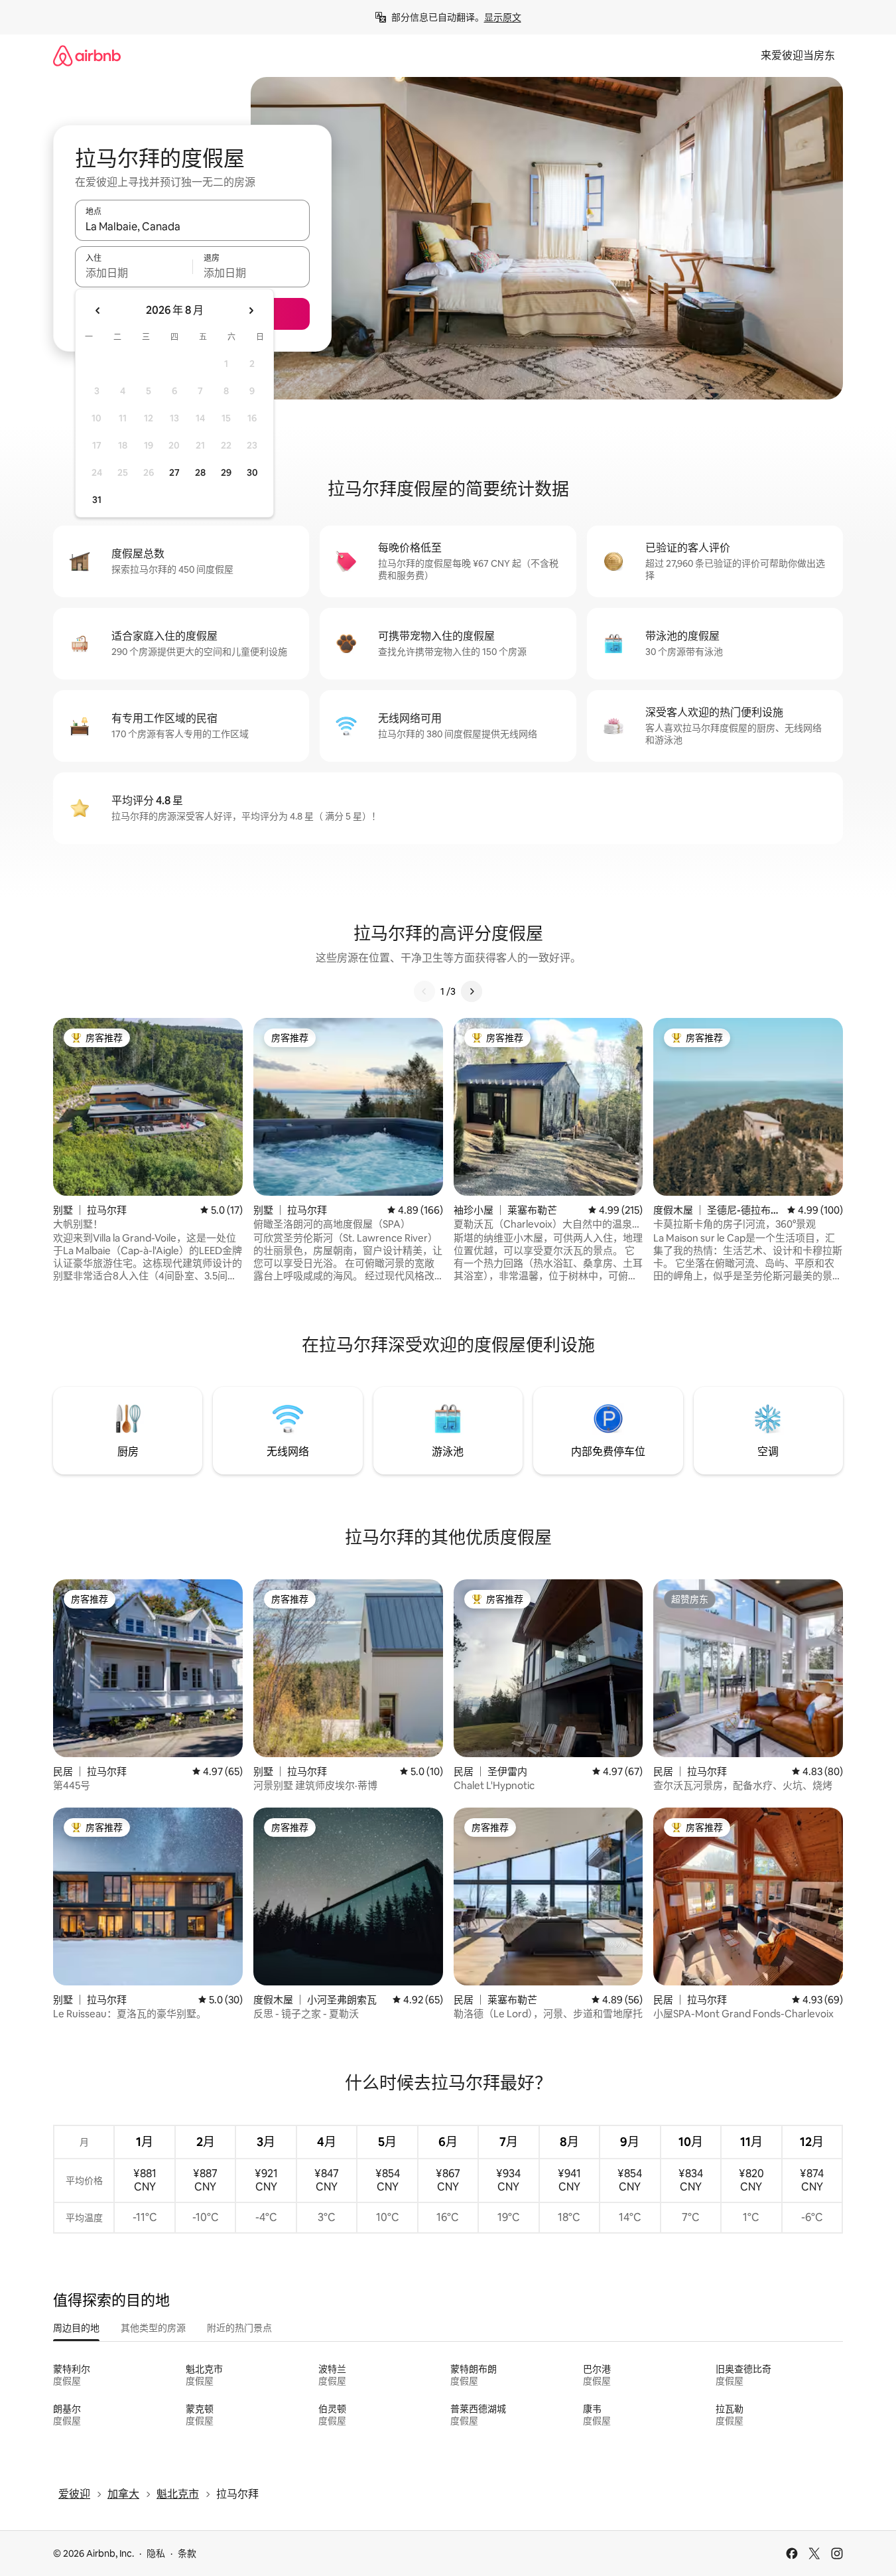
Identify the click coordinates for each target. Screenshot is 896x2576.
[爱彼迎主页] (87, 55)
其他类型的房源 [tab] (153, 2328)
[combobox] (192, 226)
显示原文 (503, 17)
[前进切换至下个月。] (251, 311)
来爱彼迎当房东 (798, 55)
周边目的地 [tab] (76, 2328)
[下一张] (472, 991)
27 (174, 472)
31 (97, 500)
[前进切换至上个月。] (98, 311)
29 (226, 472)
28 (200, 472)
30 (252, 472)
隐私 (156, 2553)
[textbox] (134, 273)
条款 (187, 2553)
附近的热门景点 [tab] (239, 2328)
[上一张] (424, 991)
